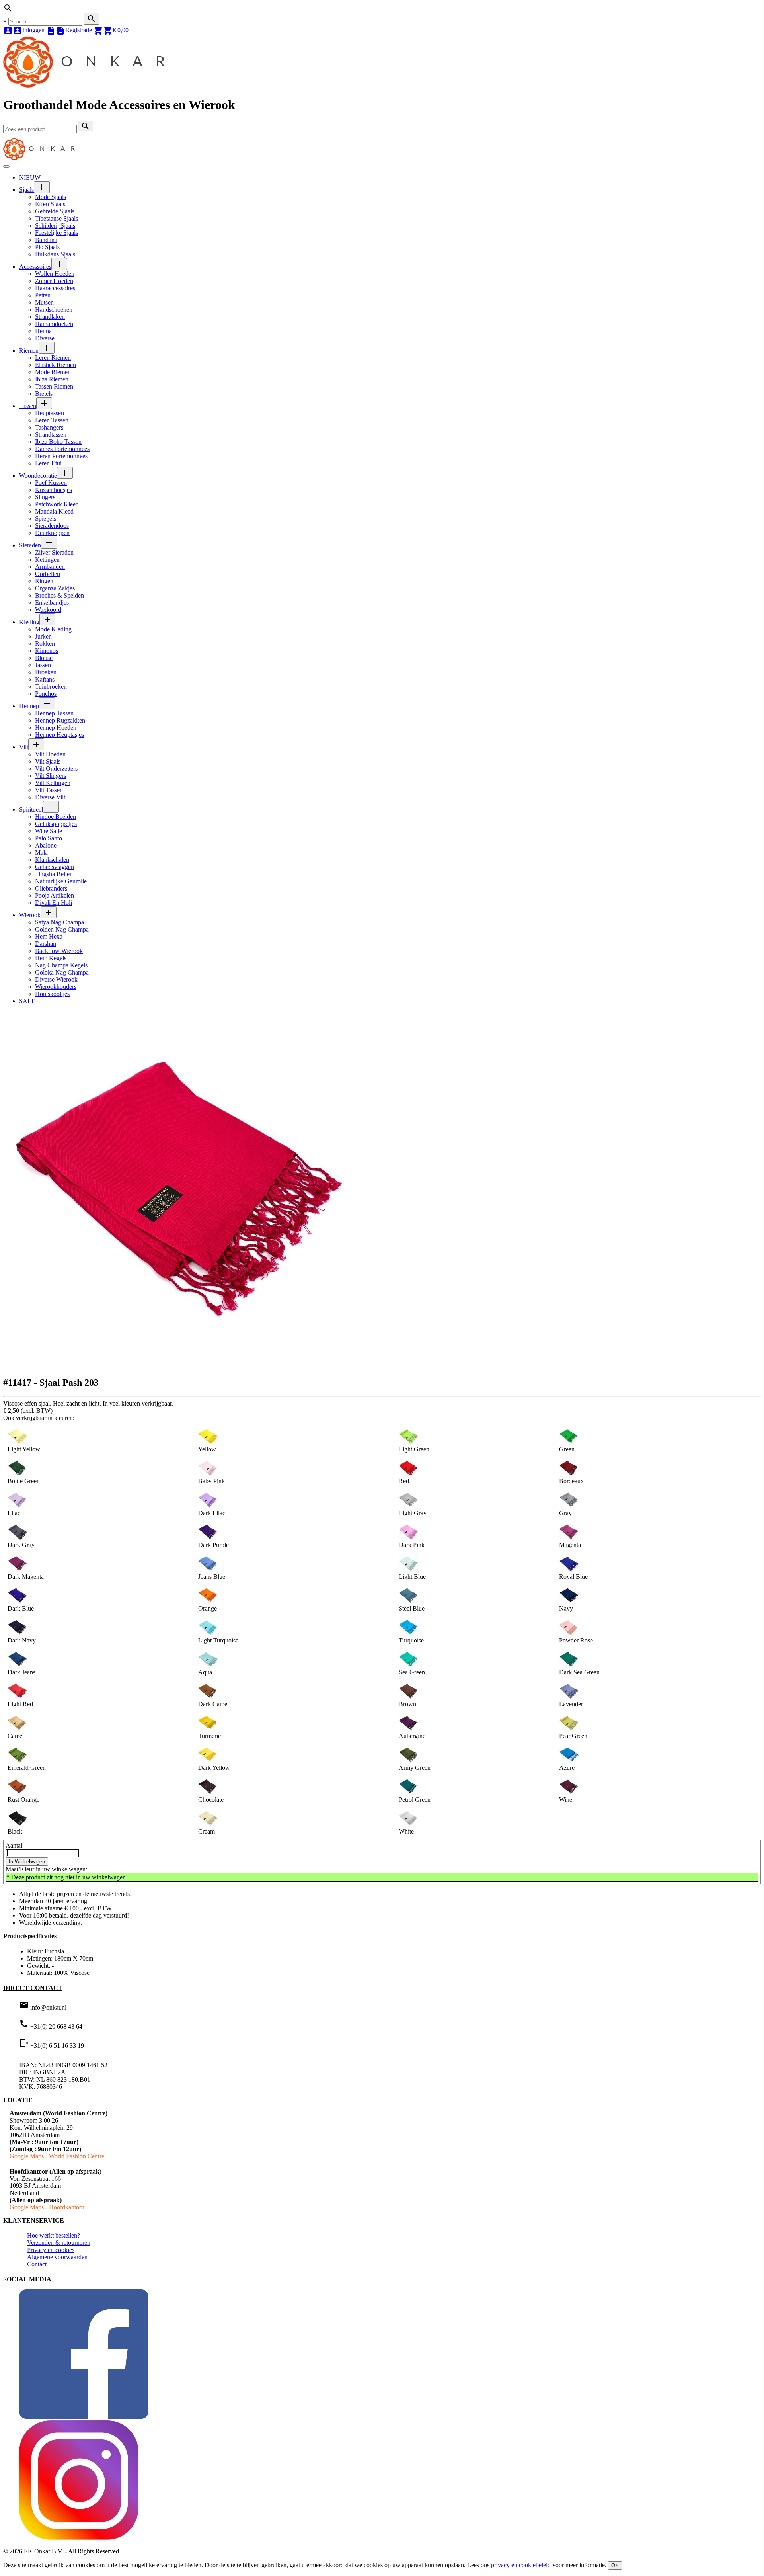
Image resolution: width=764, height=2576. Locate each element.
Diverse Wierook (56, 979)
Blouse (44, 658)
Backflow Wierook (59, 951)
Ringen (44, 581)
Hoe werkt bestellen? (54, 2235)
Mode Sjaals (51, 197)
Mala (41, 852)
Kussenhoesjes (54, 490)
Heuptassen (50, 413)
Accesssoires (35, 267)
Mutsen (44, 302)
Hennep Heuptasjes (59, 735)
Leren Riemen (53, 358)
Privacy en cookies (51, 2250)
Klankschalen (52, 860)
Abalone (46, 845)
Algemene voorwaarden (57, 2257)
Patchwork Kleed (57, 504)
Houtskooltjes (52, 994)
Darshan (46, 944)
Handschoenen (54, 310)
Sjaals (26, 190)
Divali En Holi (54, 903)
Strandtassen (51, 435)
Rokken (45, 644)
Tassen (28, 406)
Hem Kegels (51, 958)
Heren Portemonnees (61, 456)
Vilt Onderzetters (56, 769)
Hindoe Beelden (56, 817)
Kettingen (47, 560)
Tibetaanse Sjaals (57, 218)
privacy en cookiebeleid (521, 2565)
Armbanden (50, 567)
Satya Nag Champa (59, 922)
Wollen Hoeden (55, 274)
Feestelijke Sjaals (57, 233)
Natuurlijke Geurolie (61, 881)
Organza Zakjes (55, 588)
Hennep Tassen (54, 713)
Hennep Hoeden (56, 727)
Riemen (29, 351)
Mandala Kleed (54, 511)
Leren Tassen (52, 420)
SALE (27, 1001)
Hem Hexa (49, 936)
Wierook (30, 915)
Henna (43, 331)
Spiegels (46, 519)
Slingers (45, 497)
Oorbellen (48, 574)
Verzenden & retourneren (59, 2243)
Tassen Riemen (54, 386)
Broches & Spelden (59, 595)
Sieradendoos (52, 526)
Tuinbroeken (51, 686)
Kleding (29, 622)
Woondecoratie (38, 476)
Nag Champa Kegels (61, 965)
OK (615, 2565)
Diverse (45, 338)
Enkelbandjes (52, 602)
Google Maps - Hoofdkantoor (47, 2207)
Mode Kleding (53, 629)
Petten (43, 295)
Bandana (46, 240)
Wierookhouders (56, 987)
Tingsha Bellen (54, 874)
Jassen (43, 665)
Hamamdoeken (54, 324)
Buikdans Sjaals (55, 254)
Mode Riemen (53, 372)
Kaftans (45, 679)
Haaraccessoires (55, 288)
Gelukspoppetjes (56, 824)
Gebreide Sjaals (55, 211)
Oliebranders (51, 888)
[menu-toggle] (6, 166)
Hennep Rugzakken (60, 720)
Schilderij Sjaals (55, 226)
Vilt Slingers (51, 776)
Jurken (43, 636)
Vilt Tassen (49, 790)
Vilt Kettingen (53, 783)
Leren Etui (48, 463)
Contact (37, 2264)
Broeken (46, 672)
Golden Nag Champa (62, 929)
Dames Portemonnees (62, 449)
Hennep (29, 706)
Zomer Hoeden (54, 281)
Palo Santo (49, 838)
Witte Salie (49, 831)
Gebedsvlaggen (55, 867)
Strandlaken (50, 317)
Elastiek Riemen (56, 365)
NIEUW (30, 177)
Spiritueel (31, 810)
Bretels (44, 394)
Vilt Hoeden (50, 754)
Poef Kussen (51, 483)
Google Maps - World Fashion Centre (57, 2156)
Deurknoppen (52, 533)
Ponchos (46, 694)
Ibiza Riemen (52, 379)
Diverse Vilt (50, 797)
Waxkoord (48, 610)
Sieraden (30, 545)
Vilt (24, 747)
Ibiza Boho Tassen (58, 442)
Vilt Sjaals (48, 761)
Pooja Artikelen (55, 895)
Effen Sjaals (50, 204)
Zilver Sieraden (54, 552)
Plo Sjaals (47, 247)
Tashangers (49, 427)
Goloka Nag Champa (62, 972)
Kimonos (47, 651)
